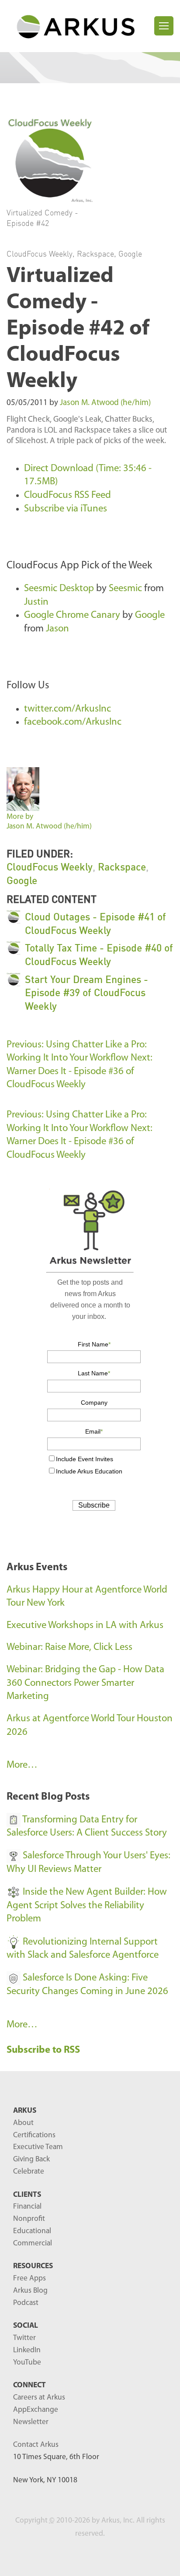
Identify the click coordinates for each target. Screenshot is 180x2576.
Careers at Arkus (39, 2398)
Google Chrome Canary (72, 615)
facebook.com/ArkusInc (73, 722)
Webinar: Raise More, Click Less (69, 1647)
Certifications (34, 2135)
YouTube (27, 2363)
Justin (36, 602)
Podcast (26, 2303)
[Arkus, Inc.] (80, 26)
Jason (57, 629)
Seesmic (125, 589)
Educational (32, 2231)
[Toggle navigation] (164, 26)
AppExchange (36, 2410)
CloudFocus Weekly (40, 254)
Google (130, 254)
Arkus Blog (30, 2291)
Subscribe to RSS (44, 2050)
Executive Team (38, 2147)
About (23, 2123)
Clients (27, 2195)
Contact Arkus (36, 2445)
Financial (27, 2207)
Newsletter (31, 2422)
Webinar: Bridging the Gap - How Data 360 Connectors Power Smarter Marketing (85, 1683)
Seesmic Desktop (59, 589)
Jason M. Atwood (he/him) (105, 403)
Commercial (33, 2243)
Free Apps (29, 2278)
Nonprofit (29, 2219)
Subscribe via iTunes (66, 509)
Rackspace (95, 254)
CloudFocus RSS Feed (67, 495)
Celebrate (29, 2172)
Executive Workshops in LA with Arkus (85, 1626)
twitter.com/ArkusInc (67, 709)
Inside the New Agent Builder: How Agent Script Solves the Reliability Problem (87, 1906)
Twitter (24, 2338)
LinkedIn (27, 2350)
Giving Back (31, 2159)
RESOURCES (33, 2266)
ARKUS (25, 2111)
